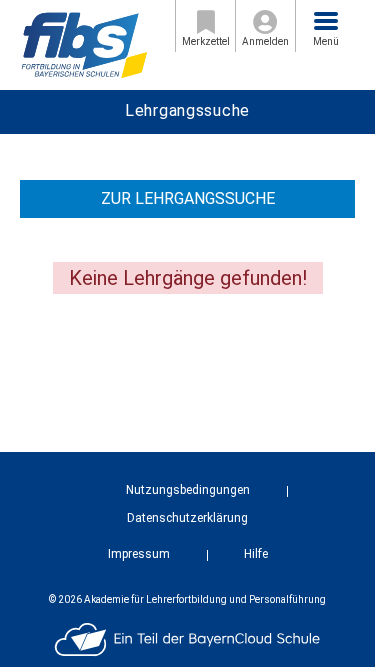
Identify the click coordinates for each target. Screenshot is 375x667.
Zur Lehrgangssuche (188, 198)
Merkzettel (206, 41)
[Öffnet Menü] (326, 21)
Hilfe (256, 554)
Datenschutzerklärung (187, 518)
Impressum (139, 554)
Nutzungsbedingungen (188, 490)
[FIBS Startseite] (84, 43)
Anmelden (265, 41)
